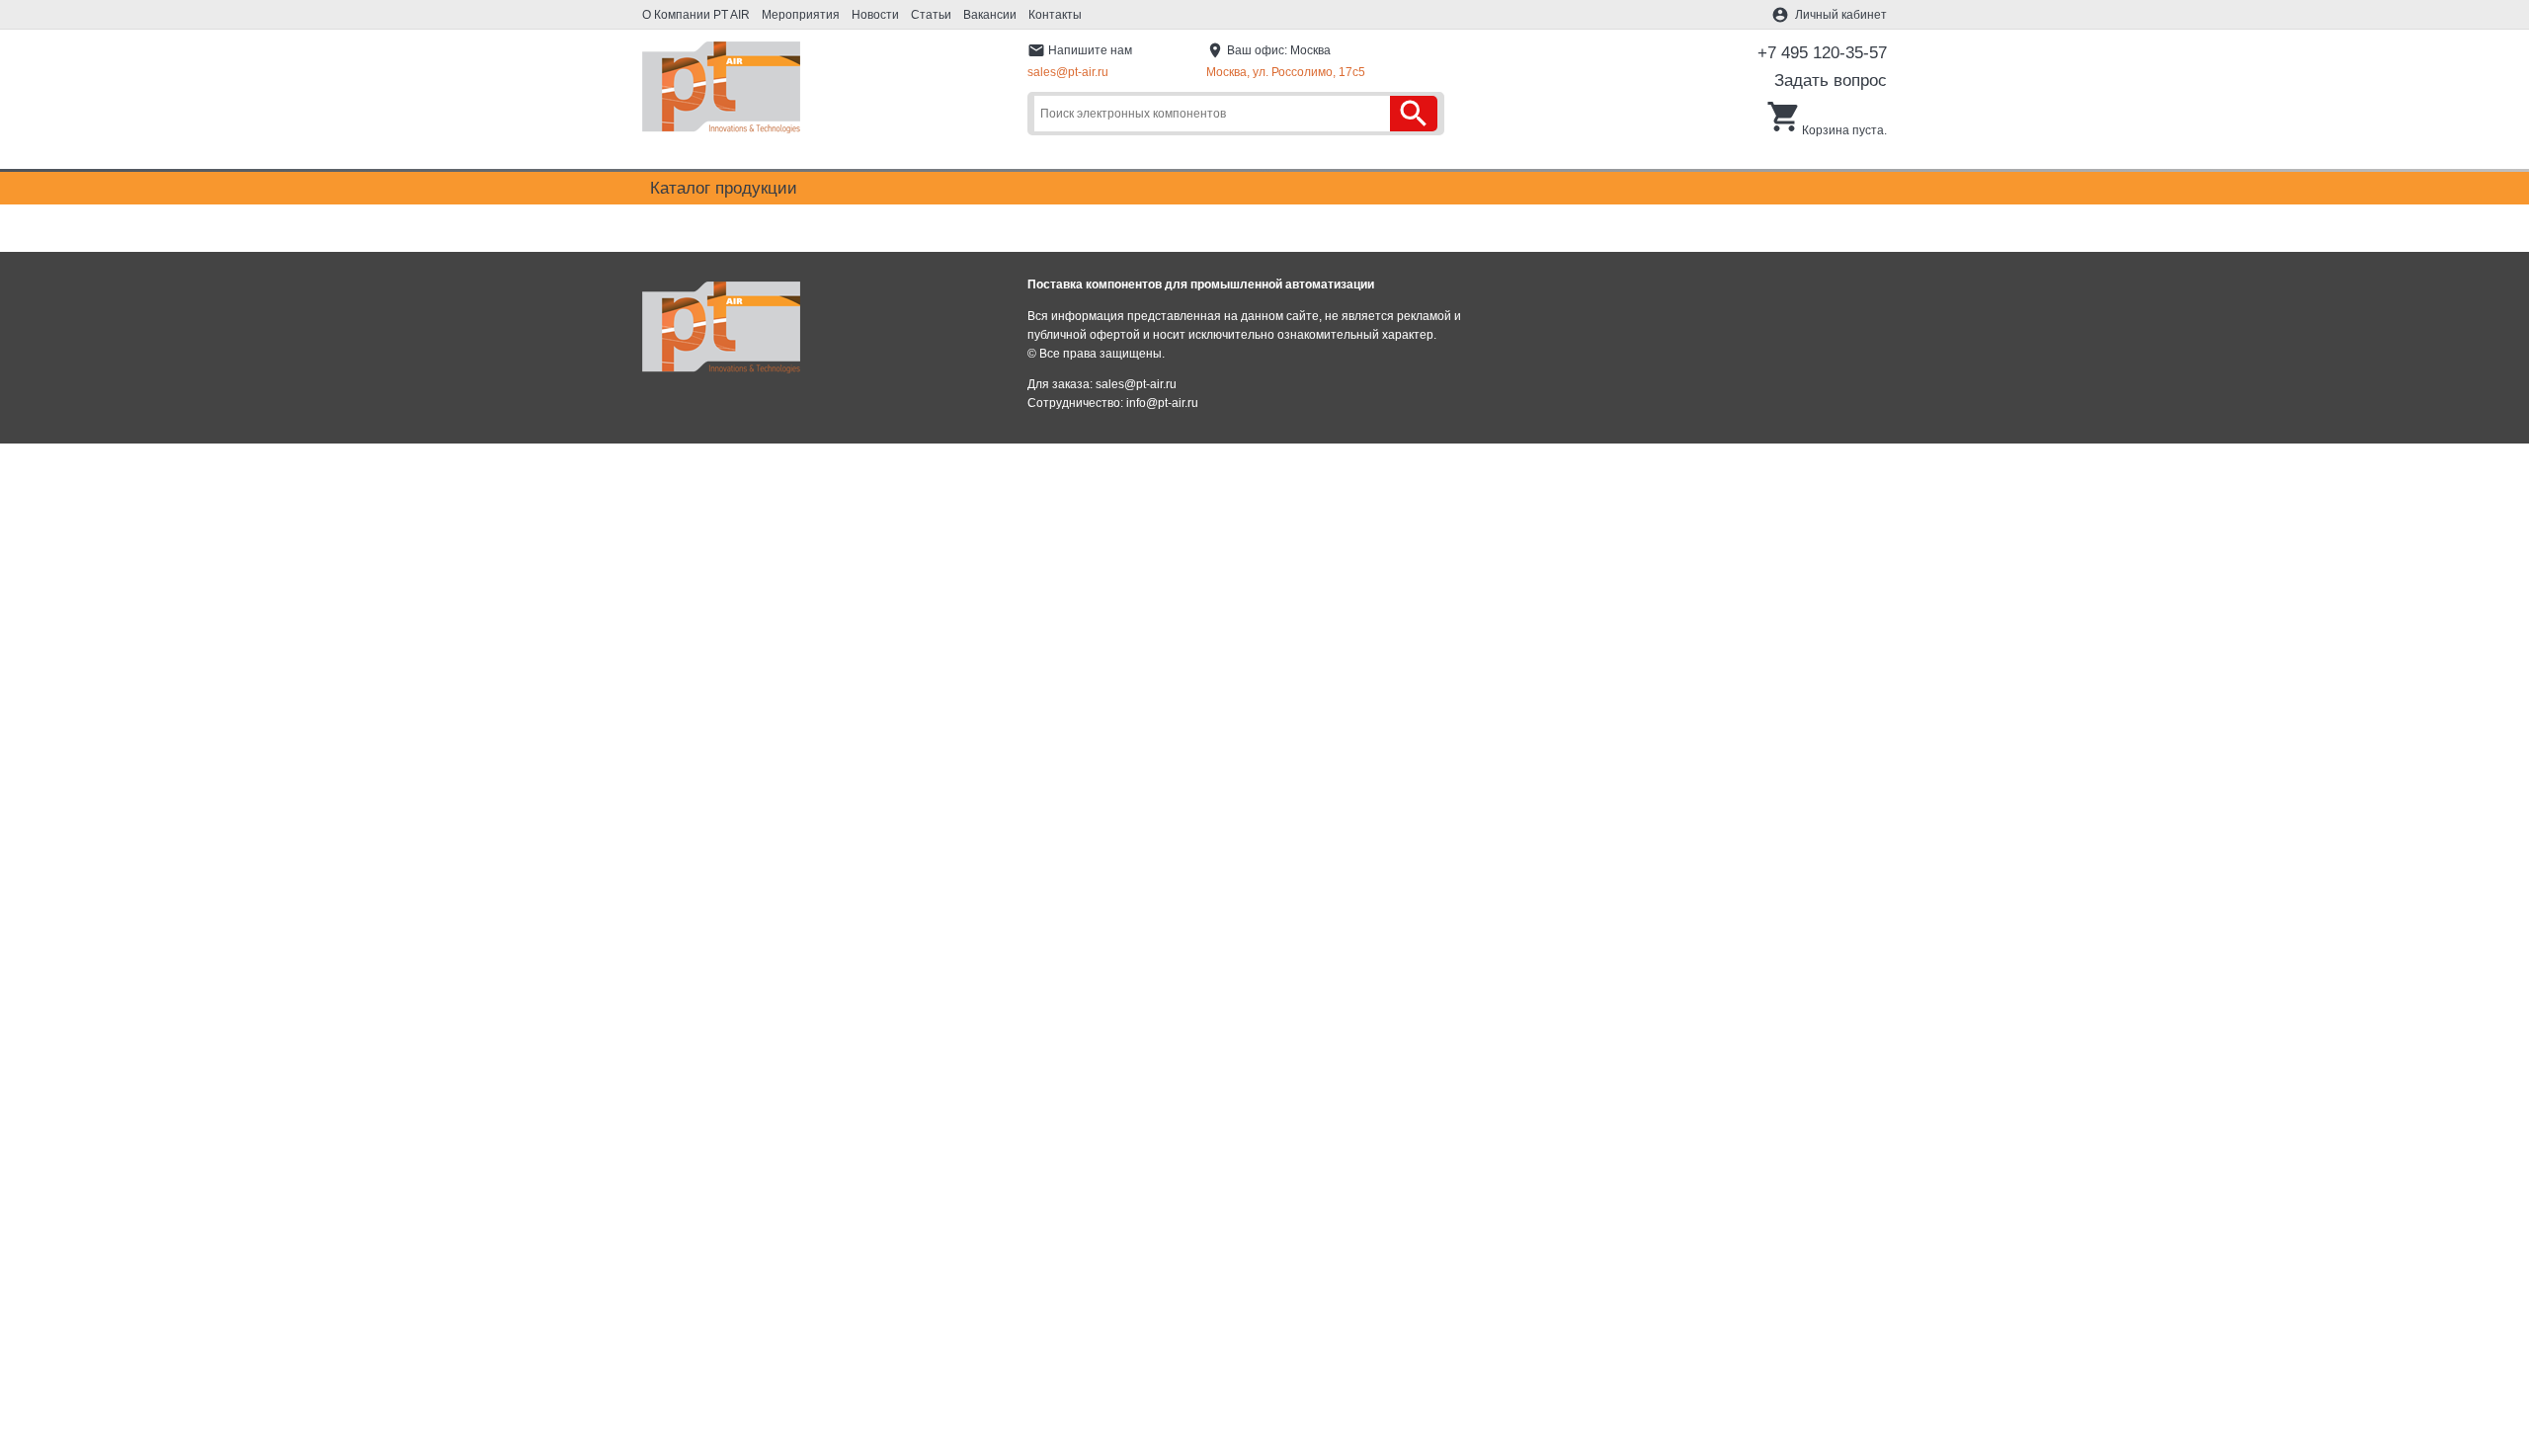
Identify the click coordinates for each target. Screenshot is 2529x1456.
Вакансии (990, 15)
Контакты (1055, 15)
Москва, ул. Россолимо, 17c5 (1286, 72)
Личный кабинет (1841, 15)
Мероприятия (801, 15)
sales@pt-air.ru (1068, 72)
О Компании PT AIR (696, 15)
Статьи (931, 15)
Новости (875, 15)
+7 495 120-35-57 (1822, 53)
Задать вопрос (1831, 81)
